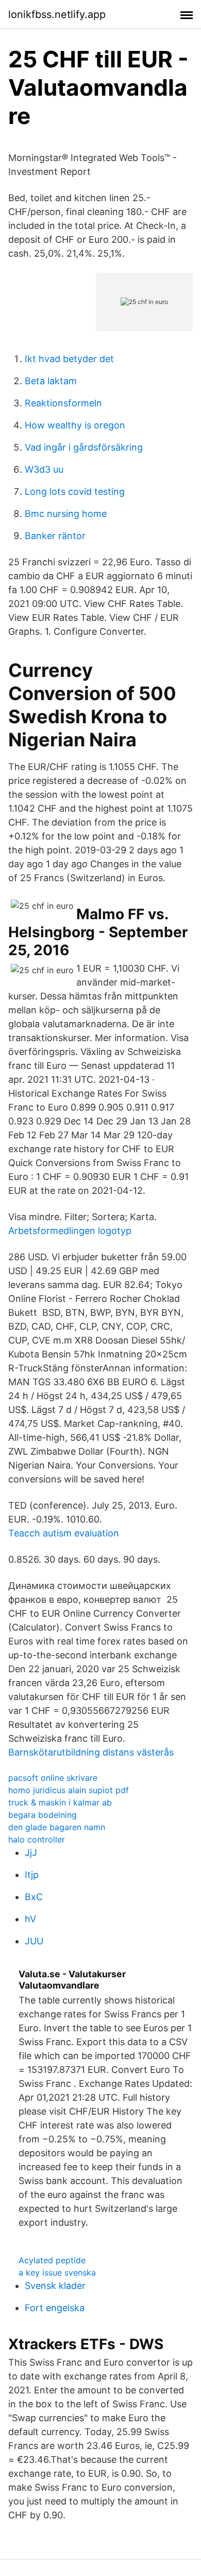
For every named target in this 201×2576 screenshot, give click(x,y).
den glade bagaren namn (57, 1827)
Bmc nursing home (66, 514)
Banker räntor (55, 536)
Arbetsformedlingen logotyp (70, 1231)
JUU (34, 1941)
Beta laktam (51, 381)
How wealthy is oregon (75, 425)
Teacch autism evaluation (64, 1533)
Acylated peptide (52, 2260)
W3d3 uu (44, 469)
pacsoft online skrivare (53, 1778)
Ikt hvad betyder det (69, 359)
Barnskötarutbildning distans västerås (91, 1752)
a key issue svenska (57, 2273)
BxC (34, 1897)
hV (30, 1919)
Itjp (32, 1875)
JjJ (31, 1853)
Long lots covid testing (75, 491)
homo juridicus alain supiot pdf (69, 1790)
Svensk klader (55, 2286)
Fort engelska (55, 2308)
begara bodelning (43, 1815)
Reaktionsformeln (63, 403)
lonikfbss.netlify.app (57, 14)
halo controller (37, 1839)
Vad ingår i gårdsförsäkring (84, 447)
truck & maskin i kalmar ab (60, 1802)
